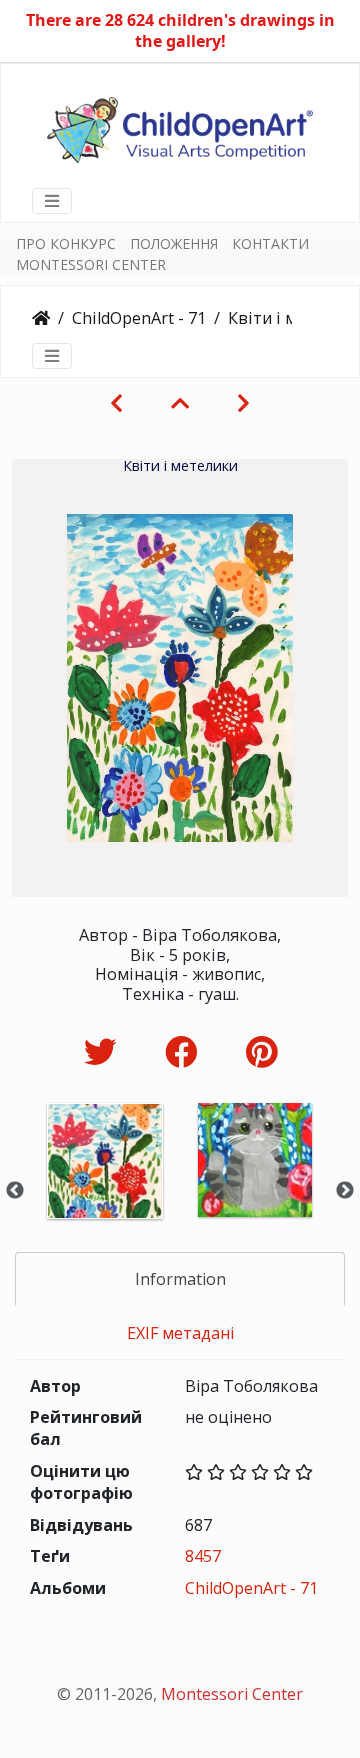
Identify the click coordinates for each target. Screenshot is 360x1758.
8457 (203, 1556)
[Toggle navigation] (52, 201)
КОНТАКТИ (270, 243)
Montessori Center (232, 1694)
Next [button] (345, 1191)
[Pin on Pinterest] (261, 1051)
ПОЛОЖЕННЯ (174, 243)
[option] (105, 1187)
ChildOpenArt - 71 (139, 318)
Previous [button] (15, 1191)
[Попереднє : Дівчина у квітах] (116, 403)
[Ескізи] (180, 403)
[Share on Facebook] (185, 1051)
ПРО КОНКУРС (66, 243)
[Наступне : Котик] (243, 403)
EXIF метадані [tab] (180, 1333)
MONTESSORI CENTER (91, 264)
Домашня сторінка (41, 318)
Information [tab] (180, 1279)
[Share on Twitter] (104, 1051)
